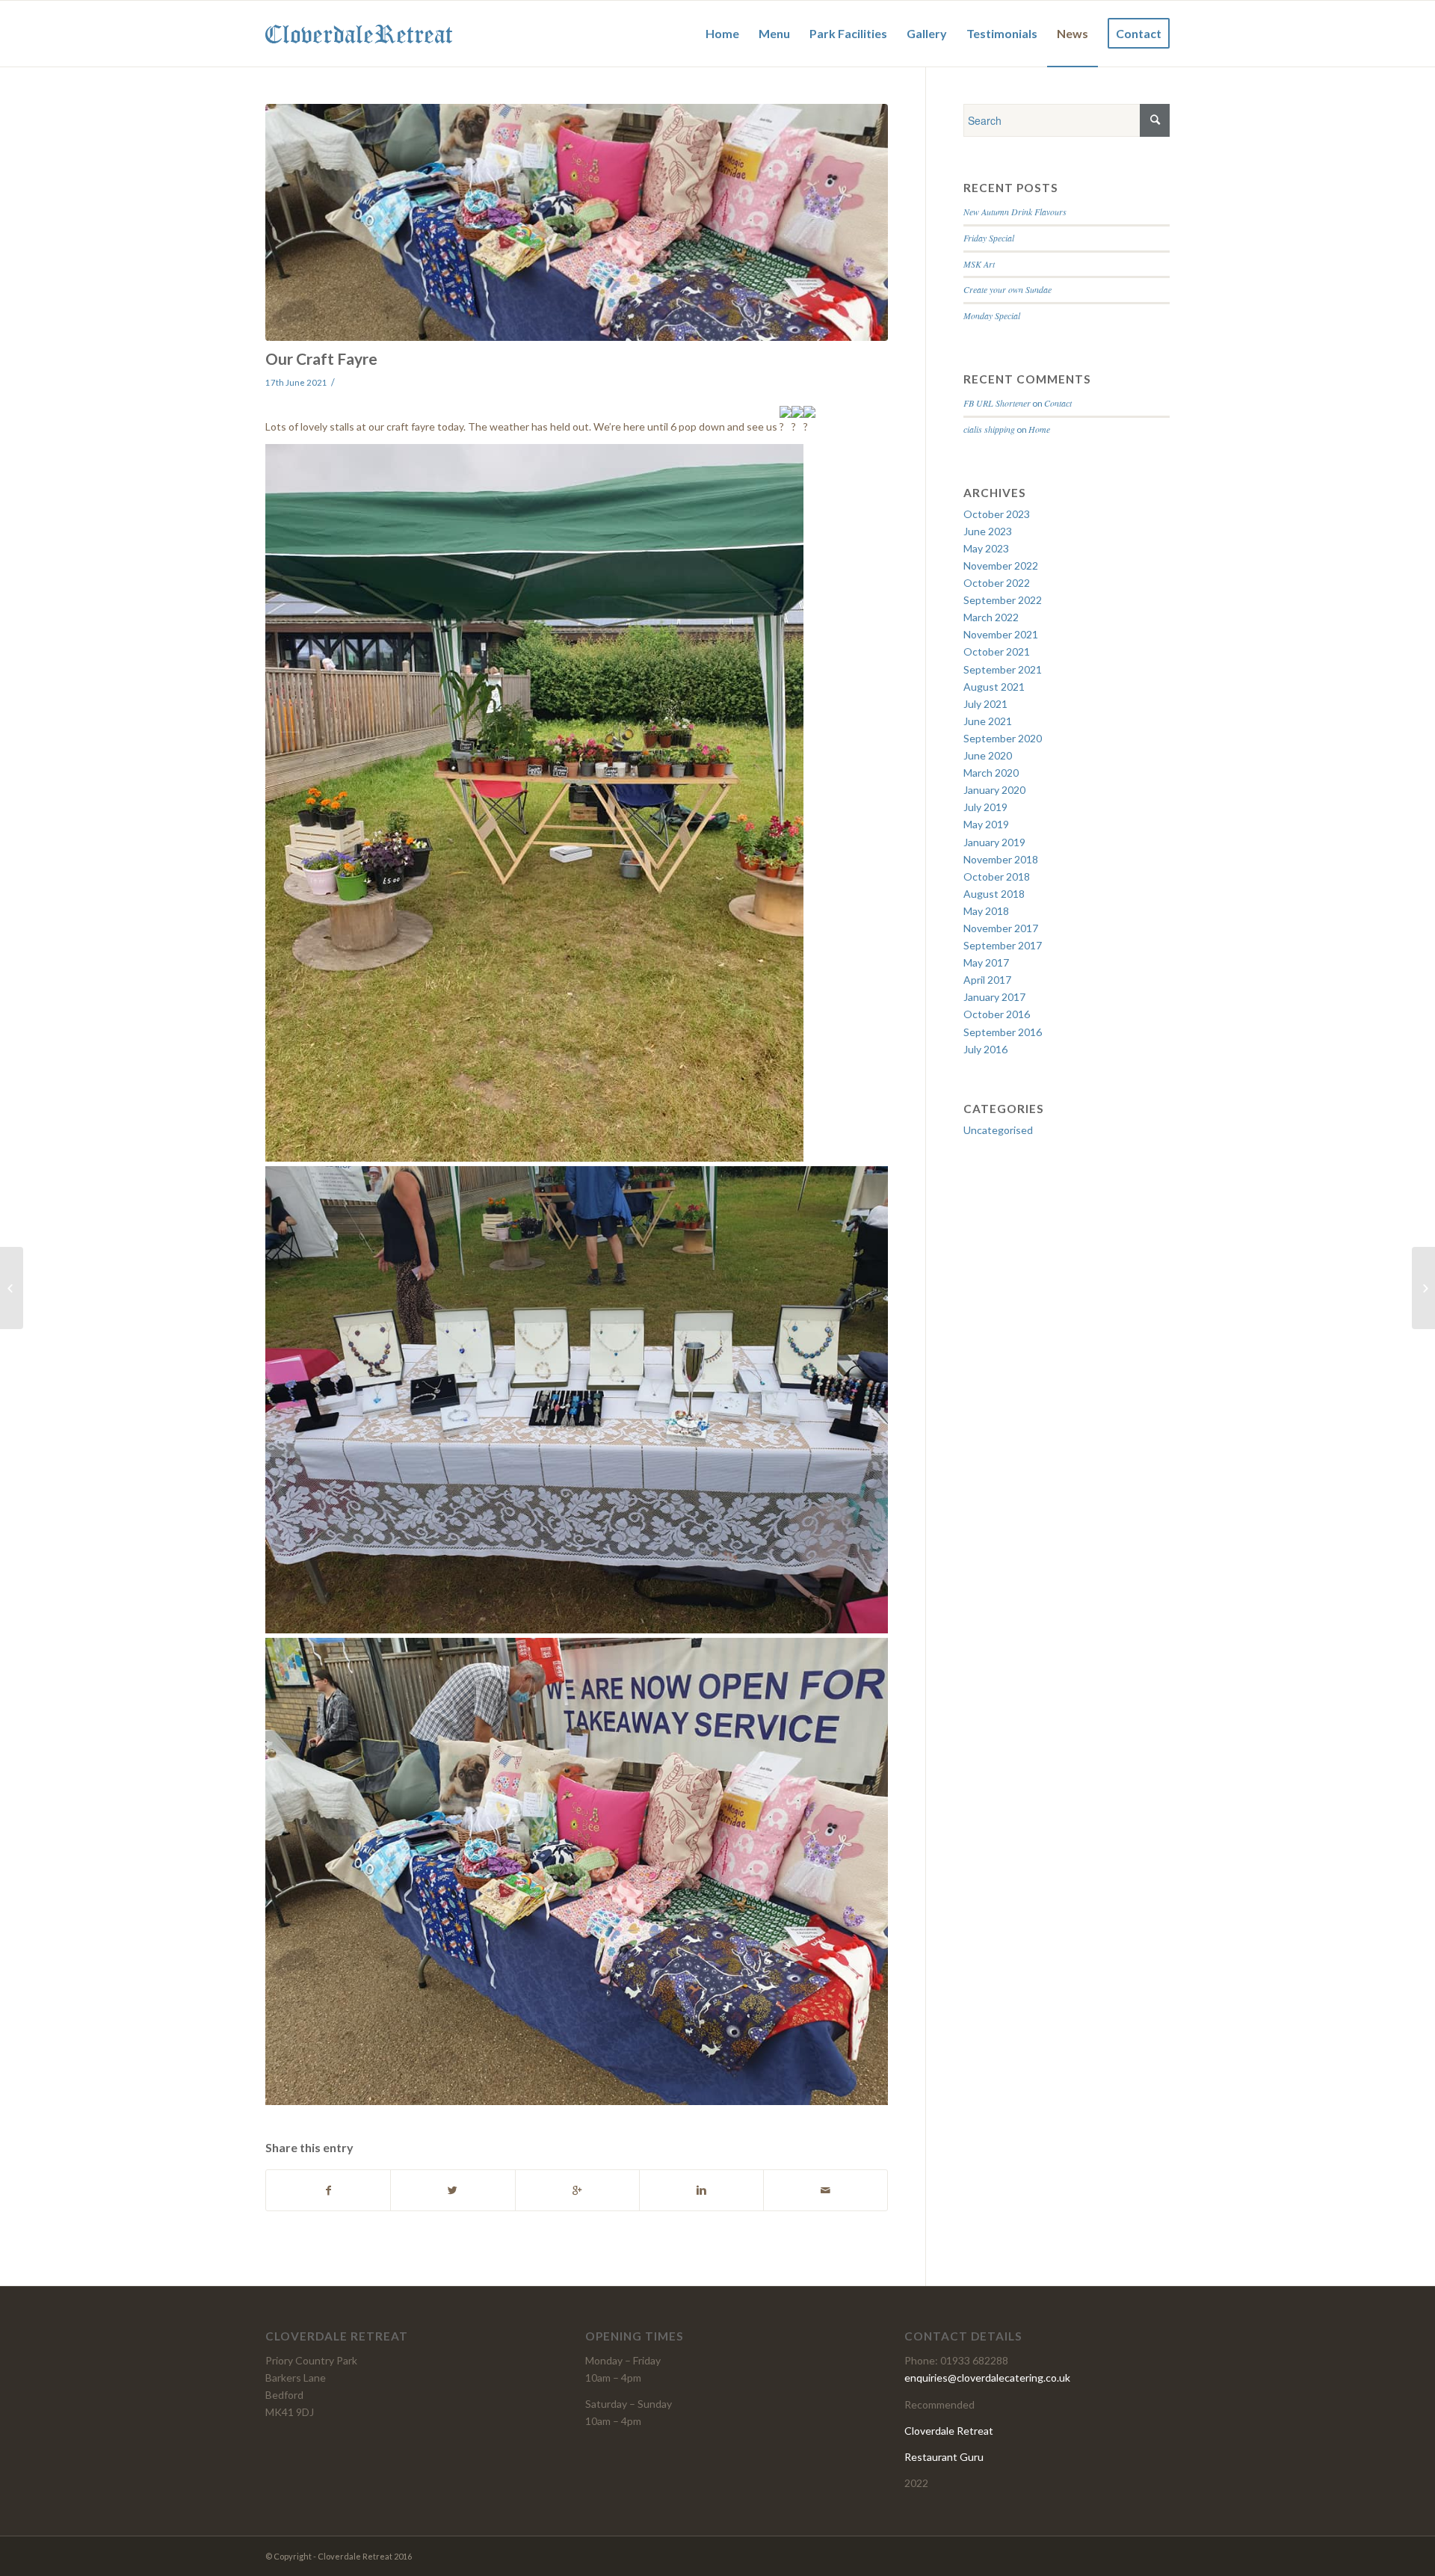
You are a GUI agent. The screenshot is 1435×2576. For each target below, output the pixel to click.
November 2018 (1001, 859)
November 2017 (1001, 928)
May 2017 (986, 962)
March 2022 (991, 617)
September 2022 (1003, 600)
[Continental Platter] (12, 1288)
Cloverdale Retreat (949, 2431)
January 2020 (994, 790)
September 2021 (1003, 669)
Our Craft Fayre (321, 358)
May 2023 (986, 548)
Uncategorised (998, 1130)
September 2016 (1003, 1032)
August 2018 (994, 894)
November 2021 (1001, 634)
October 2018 (997, 876)
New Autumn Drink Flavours (1015, 212)
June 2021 (988, 721)
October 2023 (997, 514)
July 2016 (985, 1049)
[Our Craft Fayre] (577, 222)
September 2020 (1003, 738)
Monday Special (992, 315)
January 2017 (994, 997)
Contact (1058, 403)
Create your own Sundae (1007, 289)
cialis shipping (989, 429)
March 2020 (991, 773)
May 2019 (986, 824)
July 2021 (985, 704)
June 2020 (988, 755)
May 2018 (986, 911)
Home (1039, 429)
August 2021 (994, 687)
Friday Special (989, 238)
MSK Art (979, 264)
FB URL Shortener (997, 403)
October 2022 (997, 583)
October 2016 (997, 1014)
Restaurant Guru (944, 2457)
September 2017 (1003, 945)
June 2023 (988, 531)
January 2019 (994, 842)
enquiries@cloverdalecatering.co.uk (987, 2378)
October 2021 (997, 651)
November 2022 (1001, 566)
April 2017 (987, 980)
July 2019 (985, 807)
